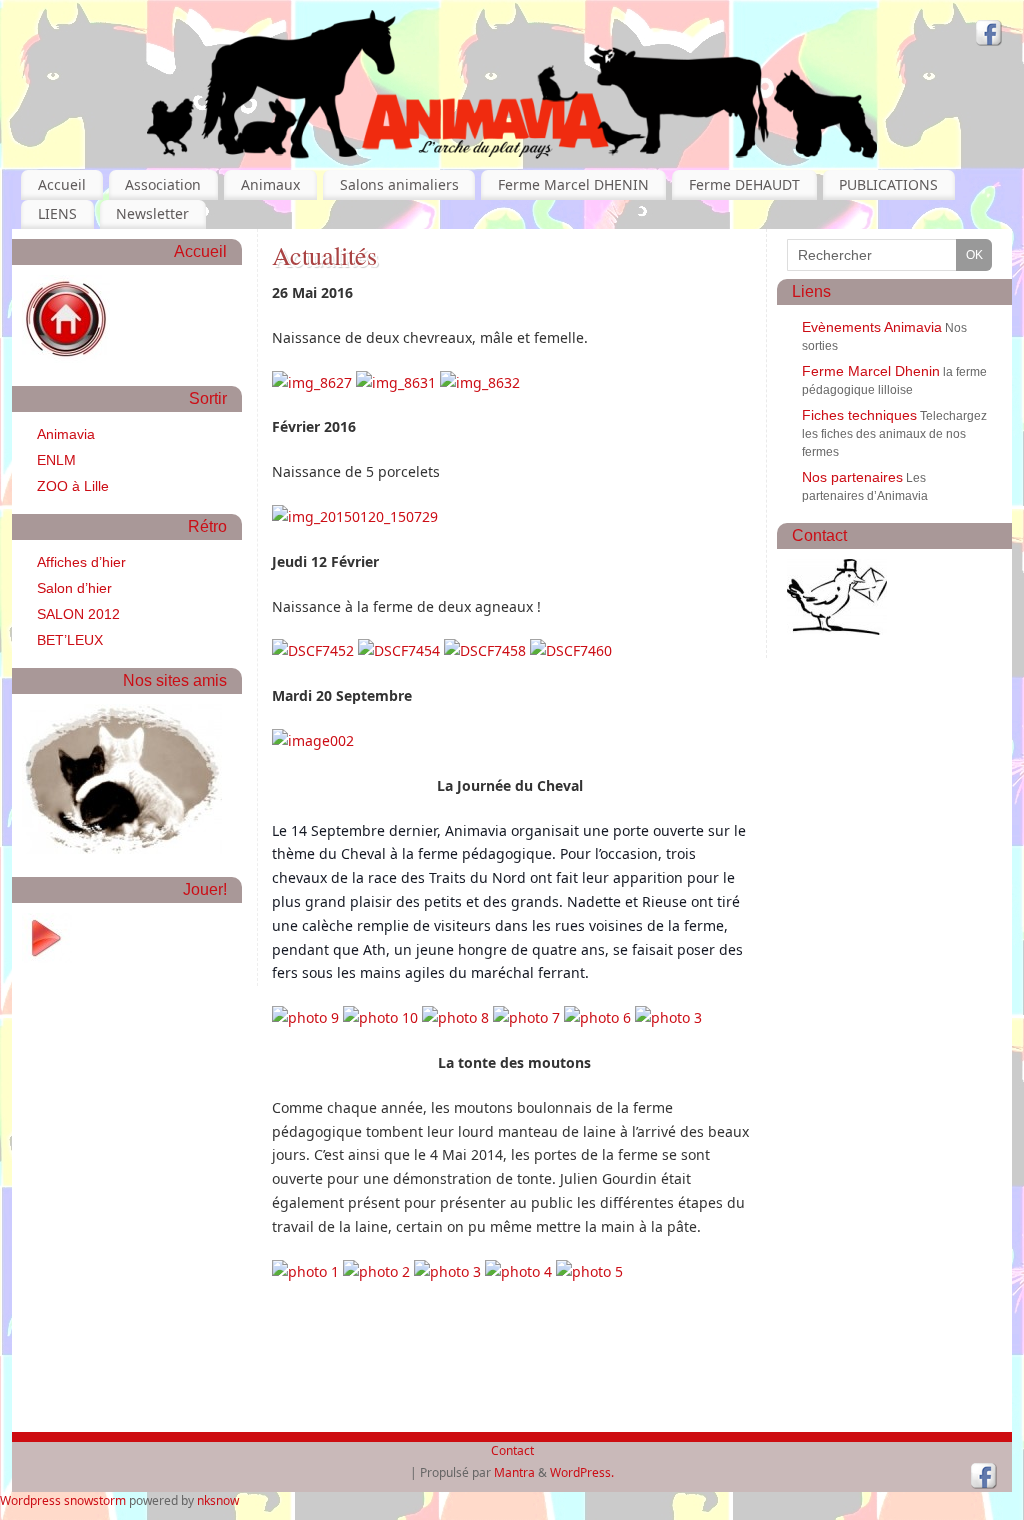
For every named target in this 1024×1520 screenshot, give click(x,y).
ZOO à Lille (73, 486)
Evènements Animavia (872, 327)
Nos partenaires (852, 477)
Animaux (270, 184)
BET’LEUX (70, 640)
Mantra (514, 1472)
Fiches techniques (859, 415)
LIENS (57, 213)
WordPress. (582, 1472)
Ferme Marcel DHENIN (573, 184)
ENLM (56, 460)
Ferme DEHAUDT (744, 184)
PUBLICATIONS (888, 184)
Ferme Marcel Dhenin (871, 371)
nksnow (218, 1500)
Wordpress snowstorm (63, 1500)
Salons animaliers (399, 184)
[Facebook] (989, 35)
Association (163, 184)
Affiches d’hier (81, 562)
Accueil (62, 184)
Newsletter (152, 213)
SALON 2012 (78, 614)
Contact (512, 1450)
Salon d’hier (74, 588)
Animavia (66, 434)
